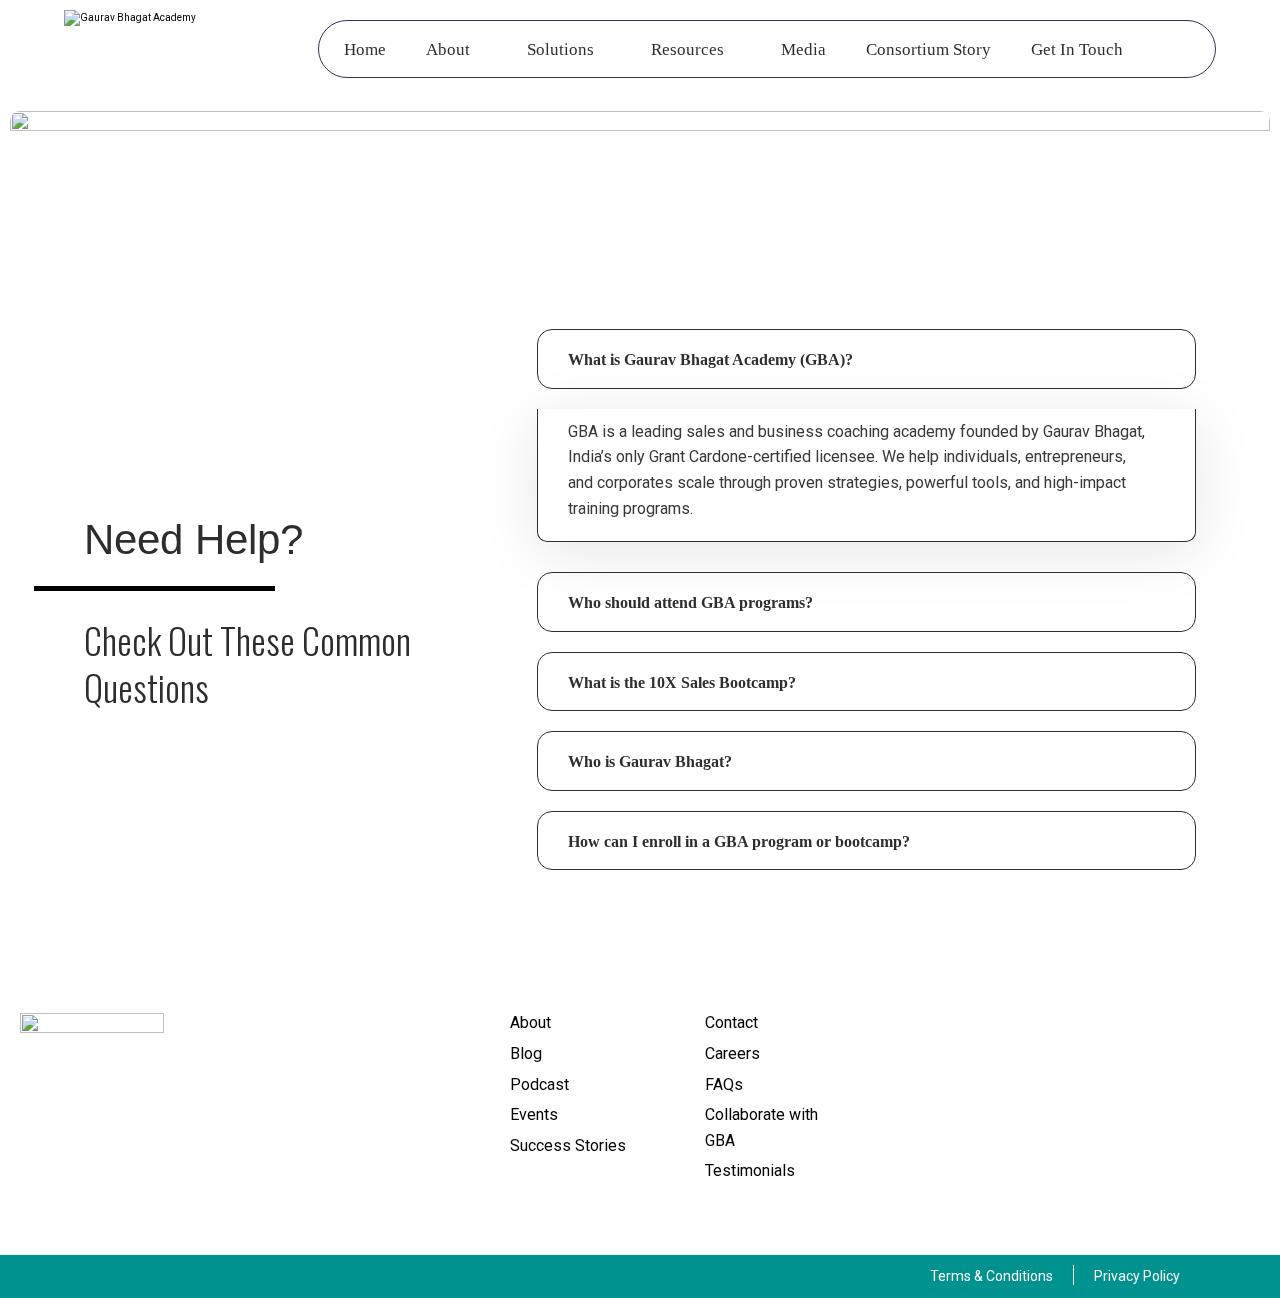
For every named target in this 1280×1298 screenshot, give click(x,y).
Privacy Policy (1137, 1276)
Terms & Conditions (991, 1276)
